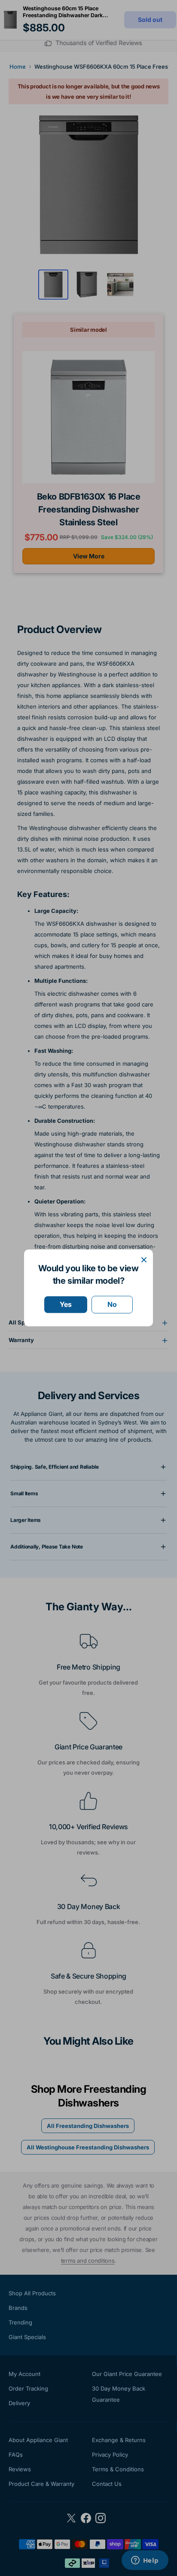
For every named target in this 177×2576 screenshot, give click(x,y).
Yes (66, 1304)
